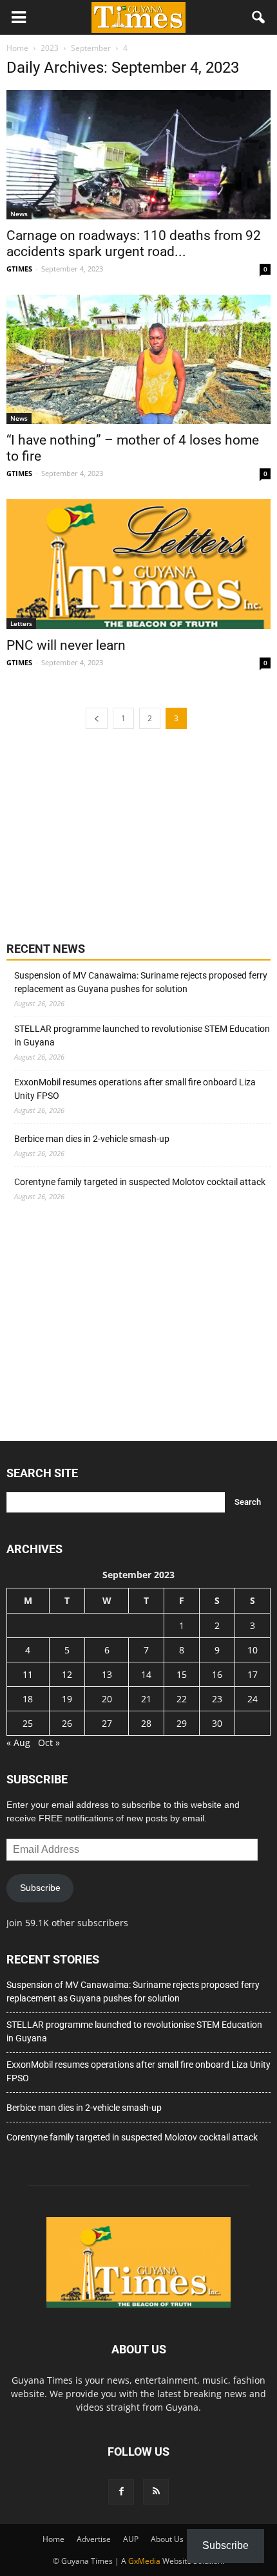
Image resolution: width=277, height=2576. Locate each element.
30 (217, 1723)
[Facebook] (121, 2492)
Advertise (94, 2539)
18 (28, 1699)
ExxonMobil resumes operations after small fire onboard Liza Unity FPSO (135, 1089)
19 (67, 1699)
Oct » (49, 1743)
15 (182, 1674)
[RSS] (156, 2492)
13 (107, 1674)
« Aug (18, 1743)
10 (253, 1650)
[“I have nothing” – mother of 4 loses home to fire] (138, 359)
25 (28, 1723)
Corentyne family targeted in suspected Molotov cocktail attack (140, 1182)
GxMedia (144, 2561)
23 (217, 1699)
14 (146, 1674)
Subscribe (40, 1888)
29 (182, 1723)
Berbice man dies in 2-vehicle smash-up (92, 1139)
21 (146, 1699)
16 (217, 1674)
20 (107, 1699)
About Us (167, 2539)
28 (146, 1723)
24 (253, 1699)
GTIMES (19, 269)
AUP (131, 2539)
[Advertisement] (103, 834)
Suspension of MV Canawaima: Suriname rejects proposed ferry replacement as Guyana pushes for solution (141, 982)
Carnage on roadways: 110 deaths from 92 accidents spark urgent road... (134, 244)
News (19, 214)
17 (253, 1674)
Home (53, 2539)
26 (67, 1723)
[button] (259, 17)
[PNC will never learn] (138, 564)
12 (67, 1674)
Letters (21, 623)
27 (107, 1723)
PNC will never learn (66, 645)
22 (182, 1699)
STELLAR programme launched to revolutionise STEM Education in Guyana (142, 1035)
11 (28, 1674)
